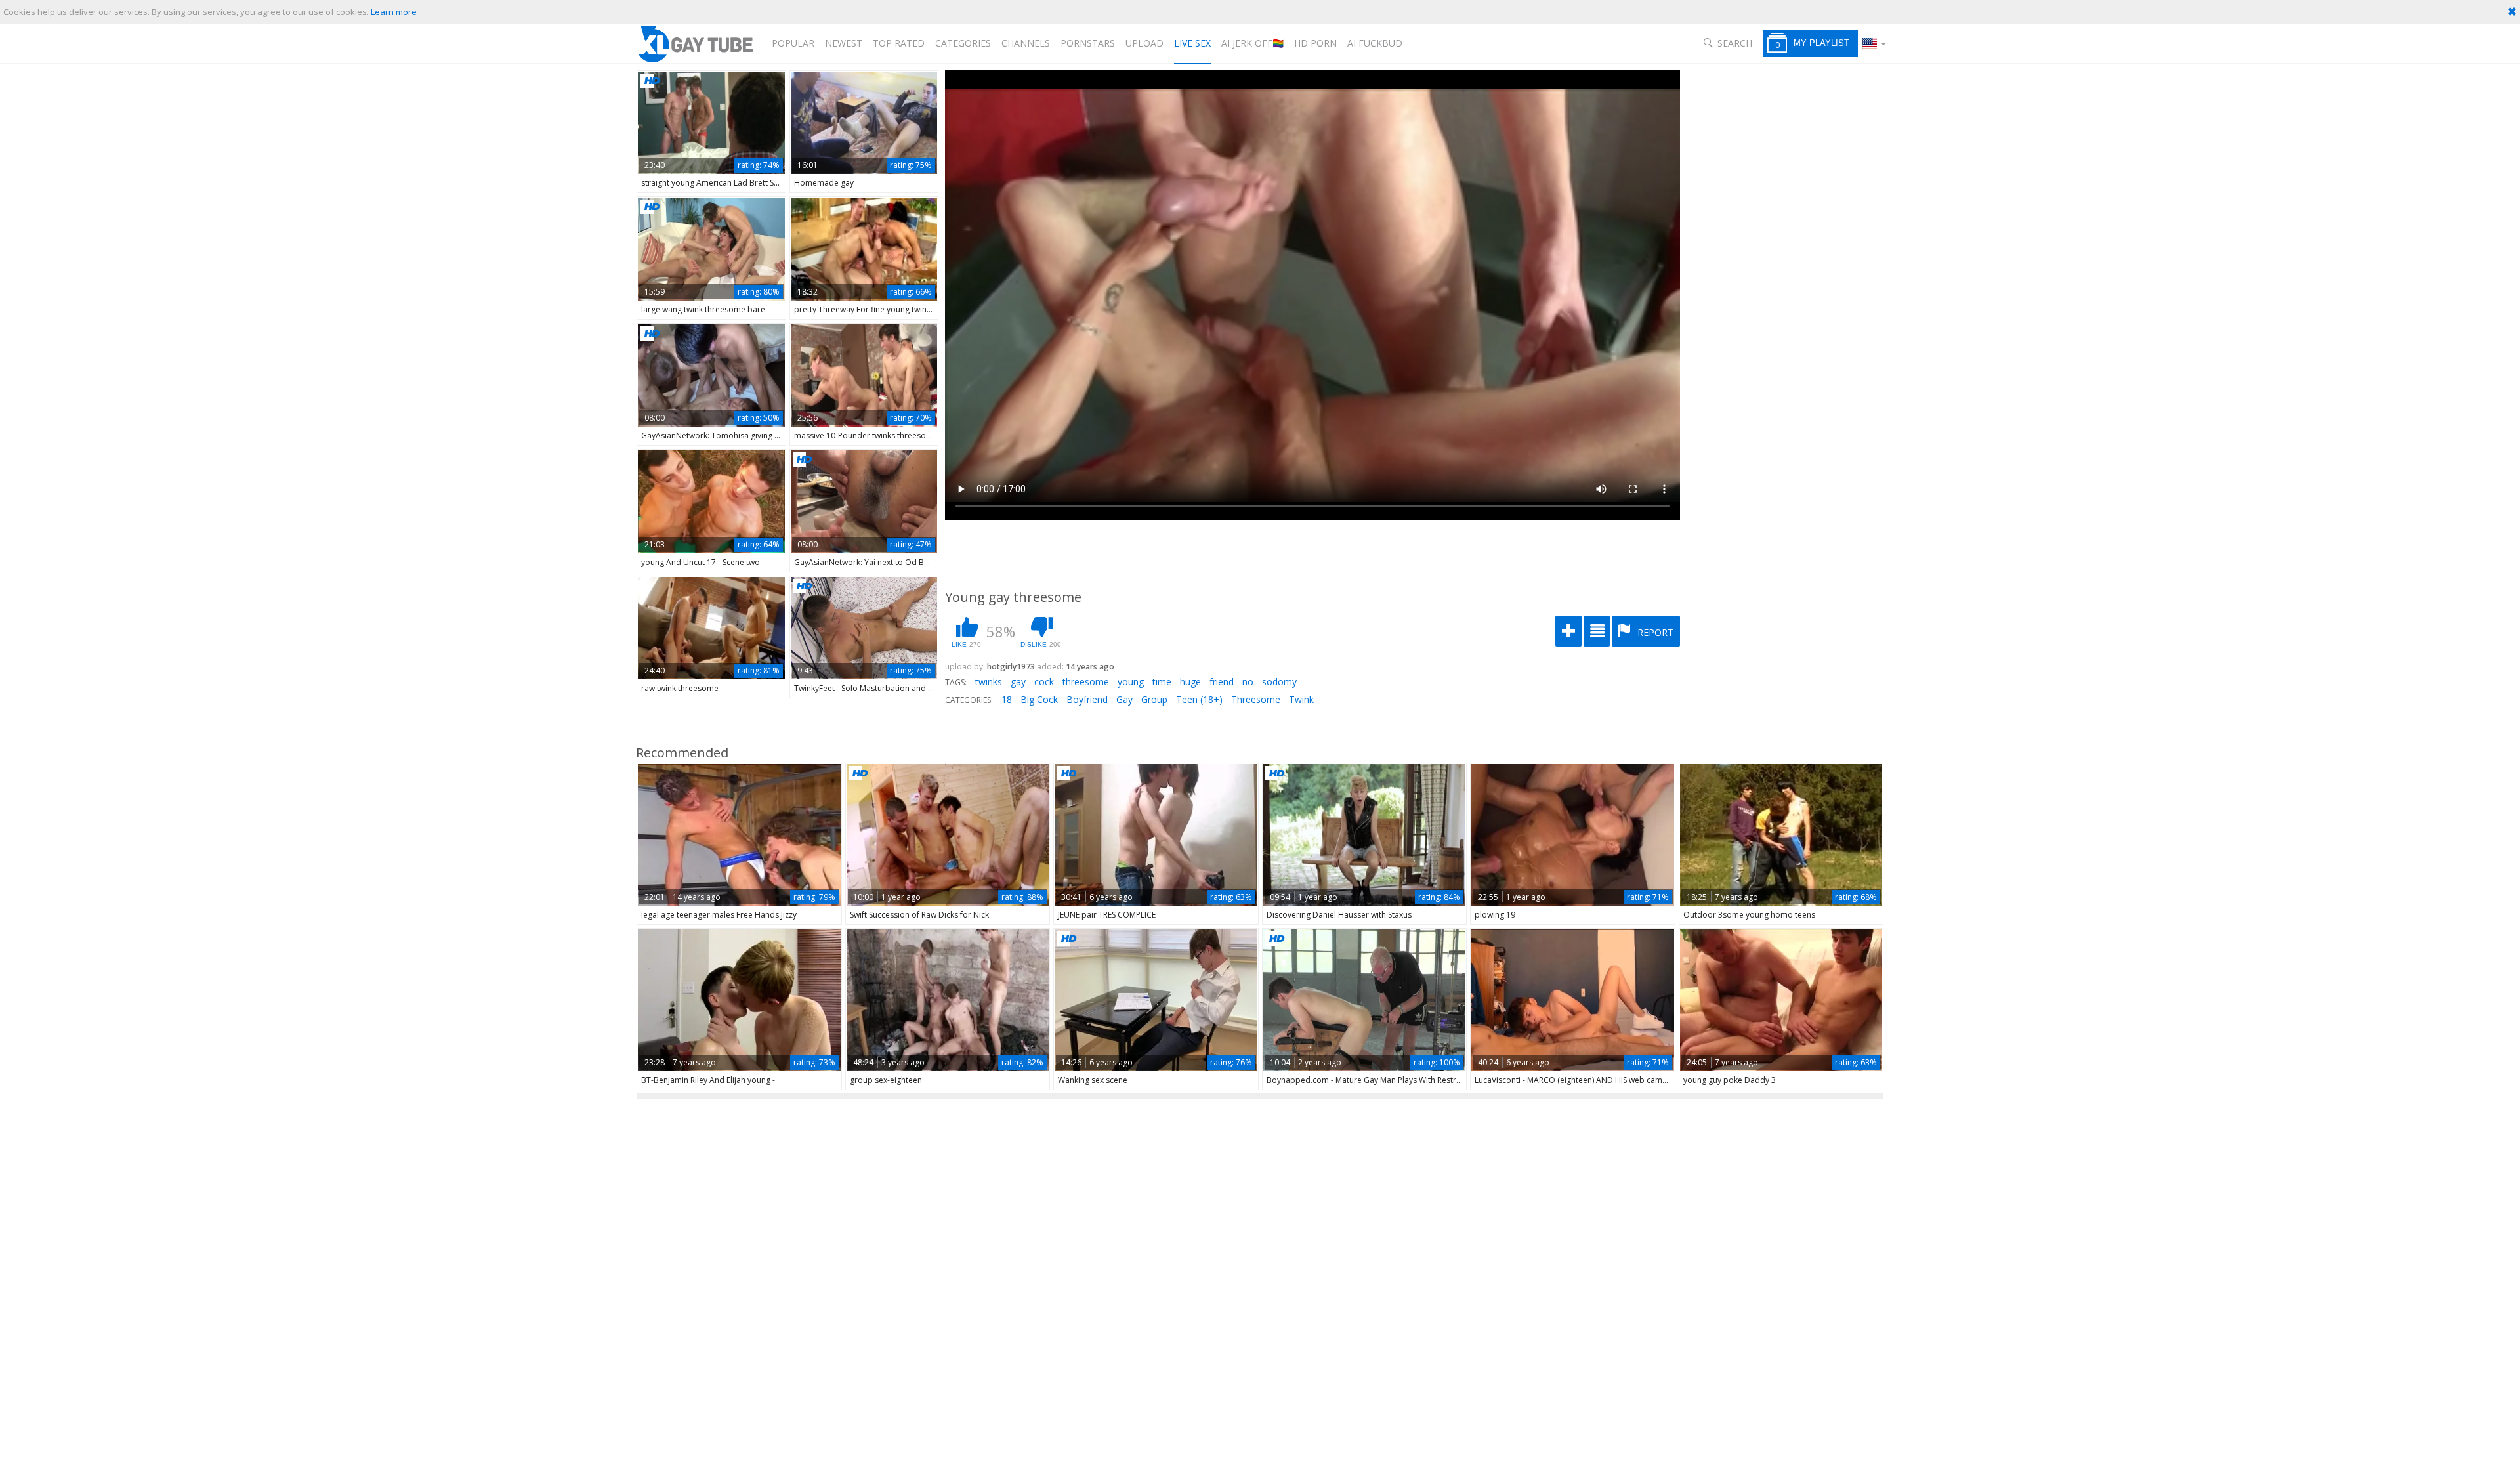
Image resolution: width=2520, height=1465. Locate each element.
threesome (1086, 682)
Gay (1124, 699)
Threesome (1256, 699)
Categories (963, 43)
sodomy (1279, 682)
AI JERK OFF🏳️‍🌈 (1252, 43)
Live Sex (1192, 43)
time (1162, 682)
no (1248, 682)
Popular (793, 43)
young (1131, 682)
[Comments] (1597, 631)
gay (1018, 682)
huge (1190, 682)
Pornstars (1088, 43)
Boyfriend (1087, 699)
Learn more (394, 12)
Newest (844, 43)
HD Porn (1315, 43)
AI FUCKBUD (1375, 43)
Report (1654, 632)
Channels (1026, 43)
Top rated (899, 43)
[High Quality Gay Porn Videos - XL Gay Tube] (695, 44)
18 (1007, 699)
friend (1222, 682)
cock (1044, 682)
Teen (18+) (1199, 699)
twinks (989, 682)
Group (1154, 699)
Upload (1144, 43)
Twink (1301, 699)
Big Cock (1039, 699)
